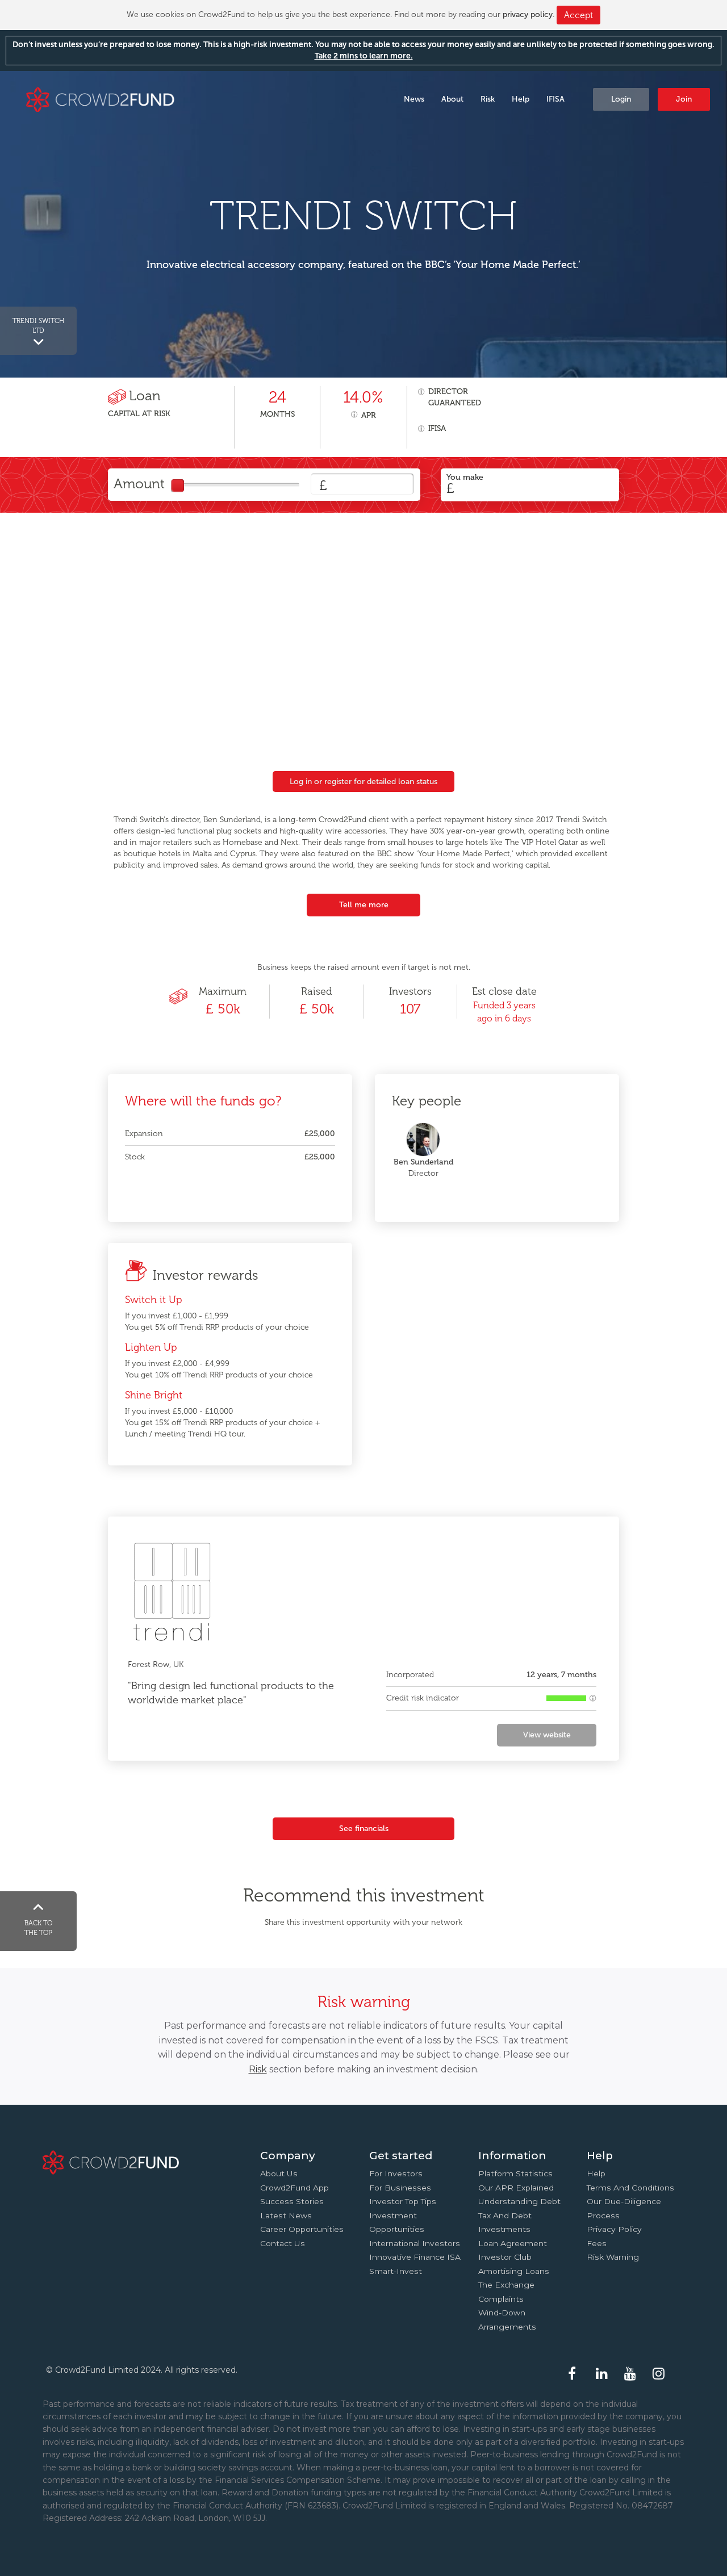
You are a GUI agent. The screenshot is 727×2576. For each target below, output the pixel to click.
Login (621, 99)
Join (684, 99)
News (414, 99)
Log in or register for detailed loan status (363, 782)
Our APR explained (516, 2188)
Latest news (286, 2215)
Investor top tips (403, 2201)
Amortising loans (514, 2271)
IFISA (555, 99)
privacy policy (528, 14)
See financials (364, 1829)
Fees (597, 2243)
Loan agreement (513, 2243)
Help (521, 99)
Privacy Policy (614, 2229)
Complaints (501, 2299)
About (452, 99)
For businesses (400, 2188)
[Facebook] (575, 2374)
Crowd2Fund (100, 99)
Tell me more (364, 905)
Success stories (292, 2201)
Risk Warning (613, 2257)
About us (279, 2173)
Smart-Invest (396, 2271)
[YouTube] (632, 2374)
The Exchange (506, 2285)
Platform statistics (515, 2173)
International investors (415, 2243)
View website (547, 1735)
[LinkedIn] (603, 2374)
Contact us (283, 2243)
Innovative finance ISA (415, 2257)
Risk (488, 99)
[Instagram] (660, 2374)
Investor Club (505, 2257)
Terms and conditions (630, 2188)
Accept (578, 15)
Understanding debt (519, 2201)
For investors (396, 2173)
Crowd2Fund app (294, 2188)
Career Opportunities (302, 2229)
